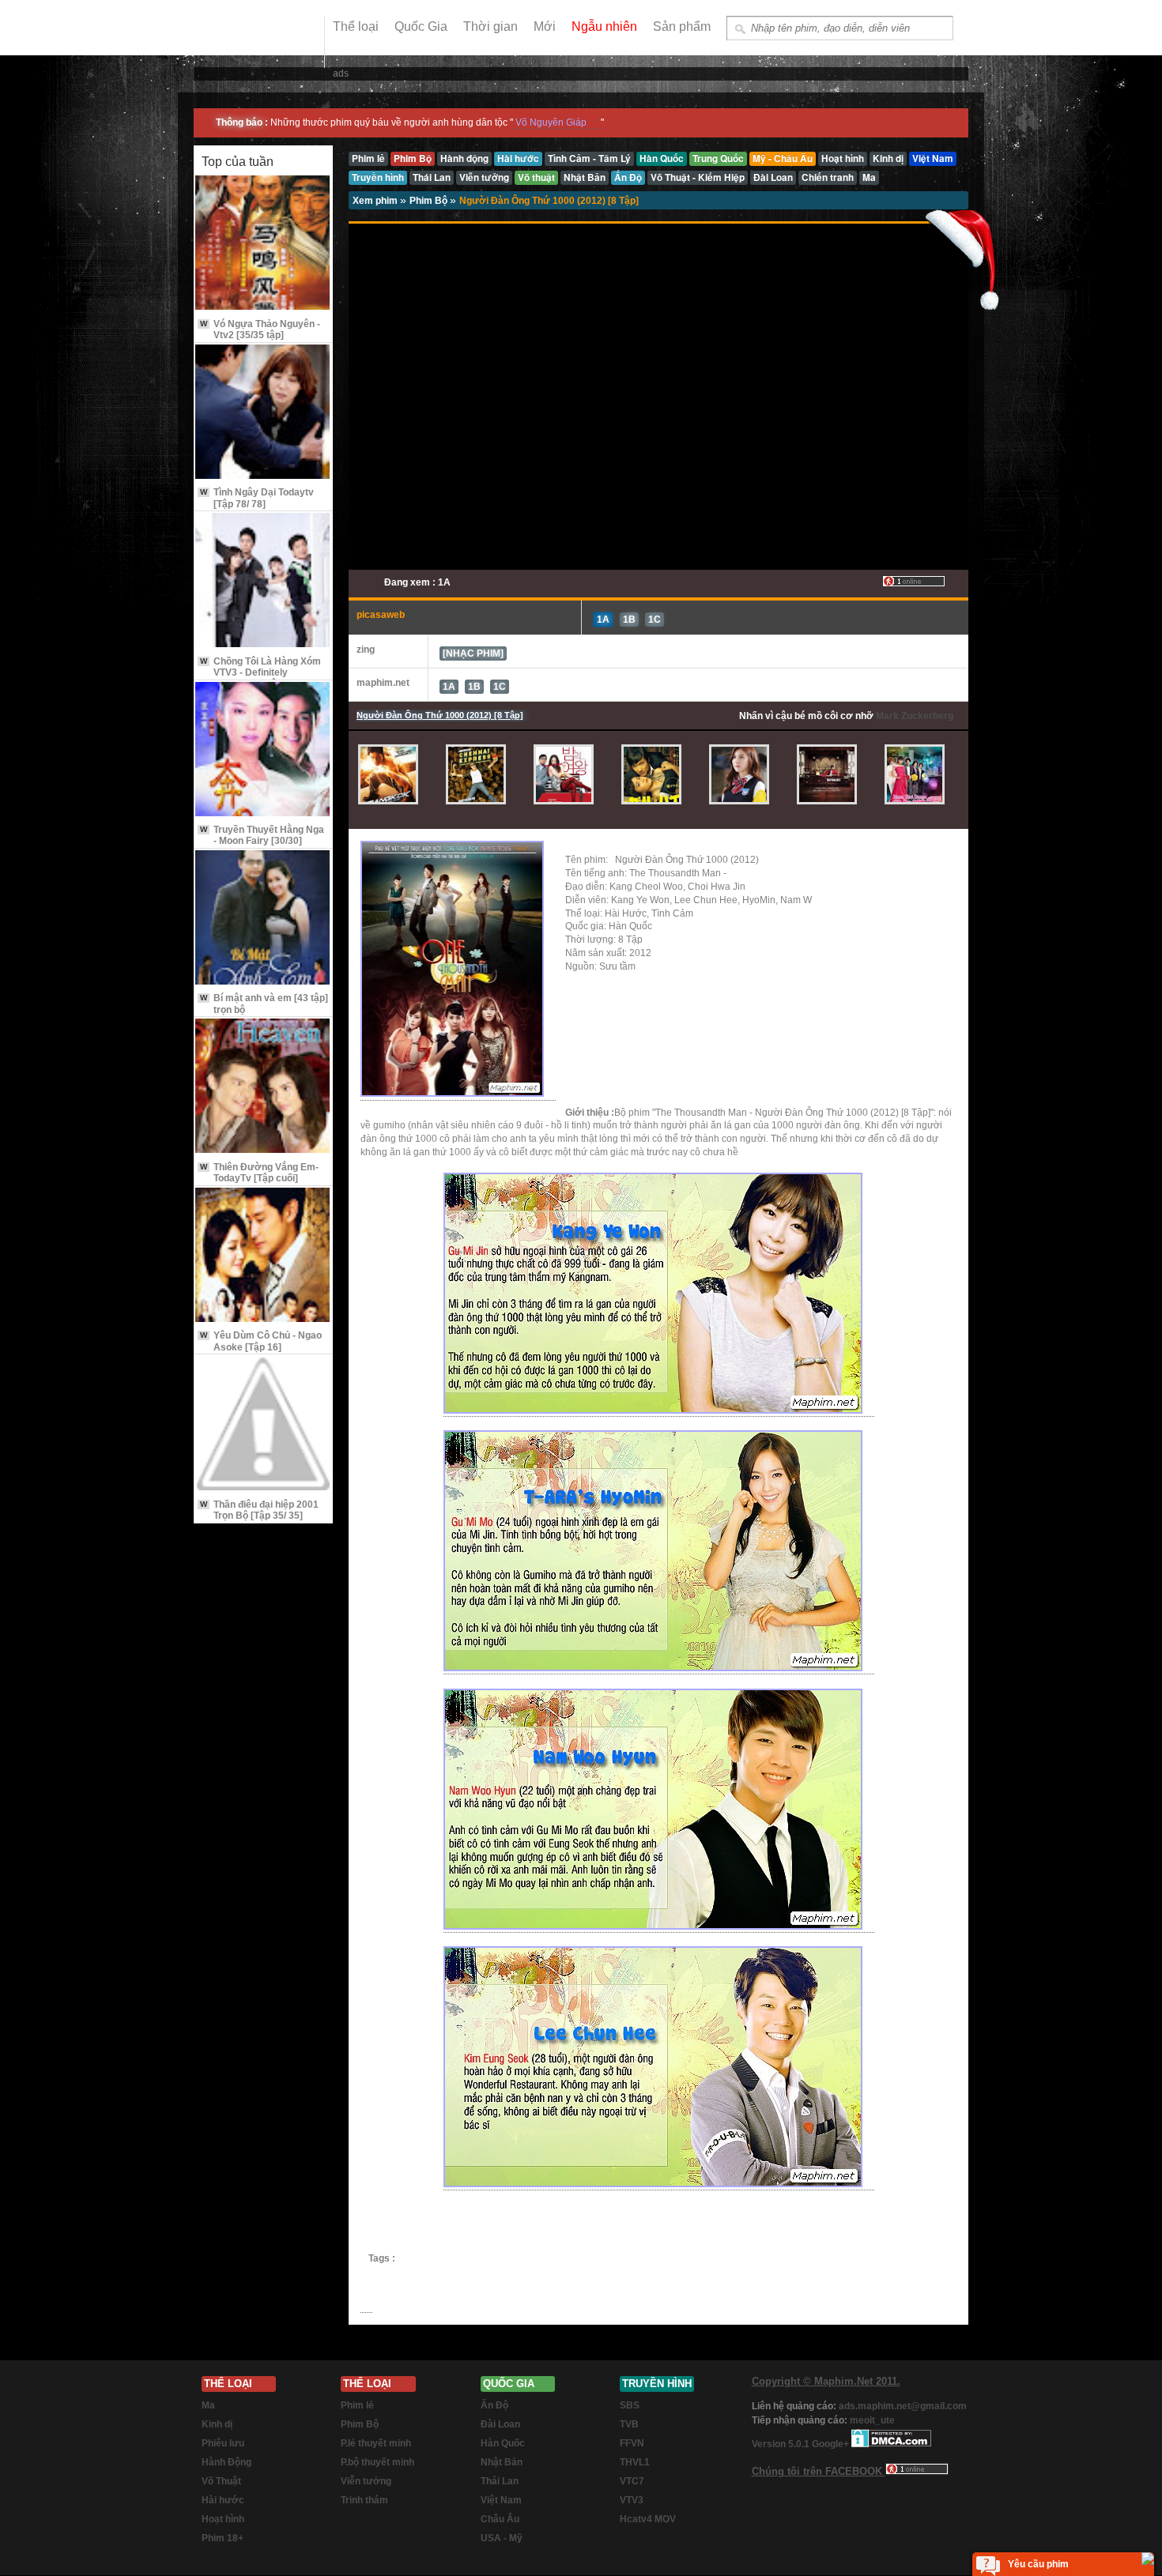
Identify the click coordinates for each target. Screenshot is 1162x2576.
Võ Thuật (221, 2481)
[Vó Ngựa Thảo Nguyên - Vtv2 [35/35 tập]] (263, 244)
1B (629, 620)
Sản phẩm (682, 26)
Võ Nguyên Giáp (551, 122)
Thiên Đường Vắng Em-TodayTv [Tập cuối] (259, 1173)
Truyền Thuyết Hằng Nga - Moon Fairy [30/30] (262, 835)
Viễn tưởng (366, 2481)
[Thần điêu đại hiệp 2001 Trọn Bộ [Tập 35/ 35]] (263, 1424)
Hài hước (223, 2500)
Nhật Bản (502, 2462)
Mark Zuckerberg (915, 716)
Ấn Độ (494, 2405)
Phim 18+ (223, 2538)
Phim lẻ (357, 2405)
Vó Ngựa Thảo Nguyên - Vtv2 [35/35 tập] (260, 330)
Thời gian (490, 26)
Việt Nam (501, 2500)
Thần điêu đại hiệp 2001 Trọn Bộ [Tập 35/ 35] (259, 1510)
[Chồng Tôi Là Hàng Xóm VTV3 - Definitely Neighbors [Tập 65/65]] (263, 581)
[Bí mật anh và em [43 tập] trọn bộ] (263, 919)
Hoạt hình (223, 2519)
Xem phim (376, 201)
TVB (629, 2424)
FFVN (632, 2443)
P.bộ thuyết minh (377, 2462)
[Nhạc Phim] (473, 653)
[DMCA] (891, 2444)
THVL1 (635, 2462)
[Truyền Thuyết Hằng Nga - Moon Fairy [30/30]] (263, 750)
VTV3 (632, 2500)
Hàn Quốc (503, 2443)
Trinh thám (364, 2500)
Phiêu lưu (223, 2443)
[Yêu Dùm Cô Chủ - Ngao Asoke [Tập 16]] (263, 1256)
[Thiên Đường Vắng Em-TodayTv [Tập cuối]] (263, 1087)
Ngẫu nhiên (604, 26)
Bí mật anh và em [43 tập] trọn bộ (264, 1004)
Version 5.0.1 (782, 2444)
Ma (208, 2405)
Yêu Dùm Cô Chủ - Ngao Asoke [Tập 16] (261, 1341)
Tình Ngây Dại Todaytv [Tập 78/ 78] (257, 498)
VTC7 (632, 2481)
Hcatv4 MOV (648, 2519)
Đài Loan (500, 2424)
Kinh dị (217, 2424)
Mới (545, 26)
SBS (630, 2405)
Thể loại (356, 26)
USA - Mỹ (502, 2538)
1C (655, 620)
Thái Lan (500, 2481)
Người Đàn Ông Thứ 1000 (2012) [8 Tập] (549, 201)
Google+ (830, 2444)
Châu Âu (500, 2519)
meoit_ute (872, 2420)
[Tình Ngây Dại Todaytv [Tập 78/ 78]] (263, 413)
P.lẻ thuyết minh (376, 2443)
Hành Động (226, 2462)
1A (603, 620)
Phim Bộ (430, 201)
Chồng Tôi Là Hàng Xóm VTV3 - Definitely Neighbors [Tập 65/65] (260, 673)
